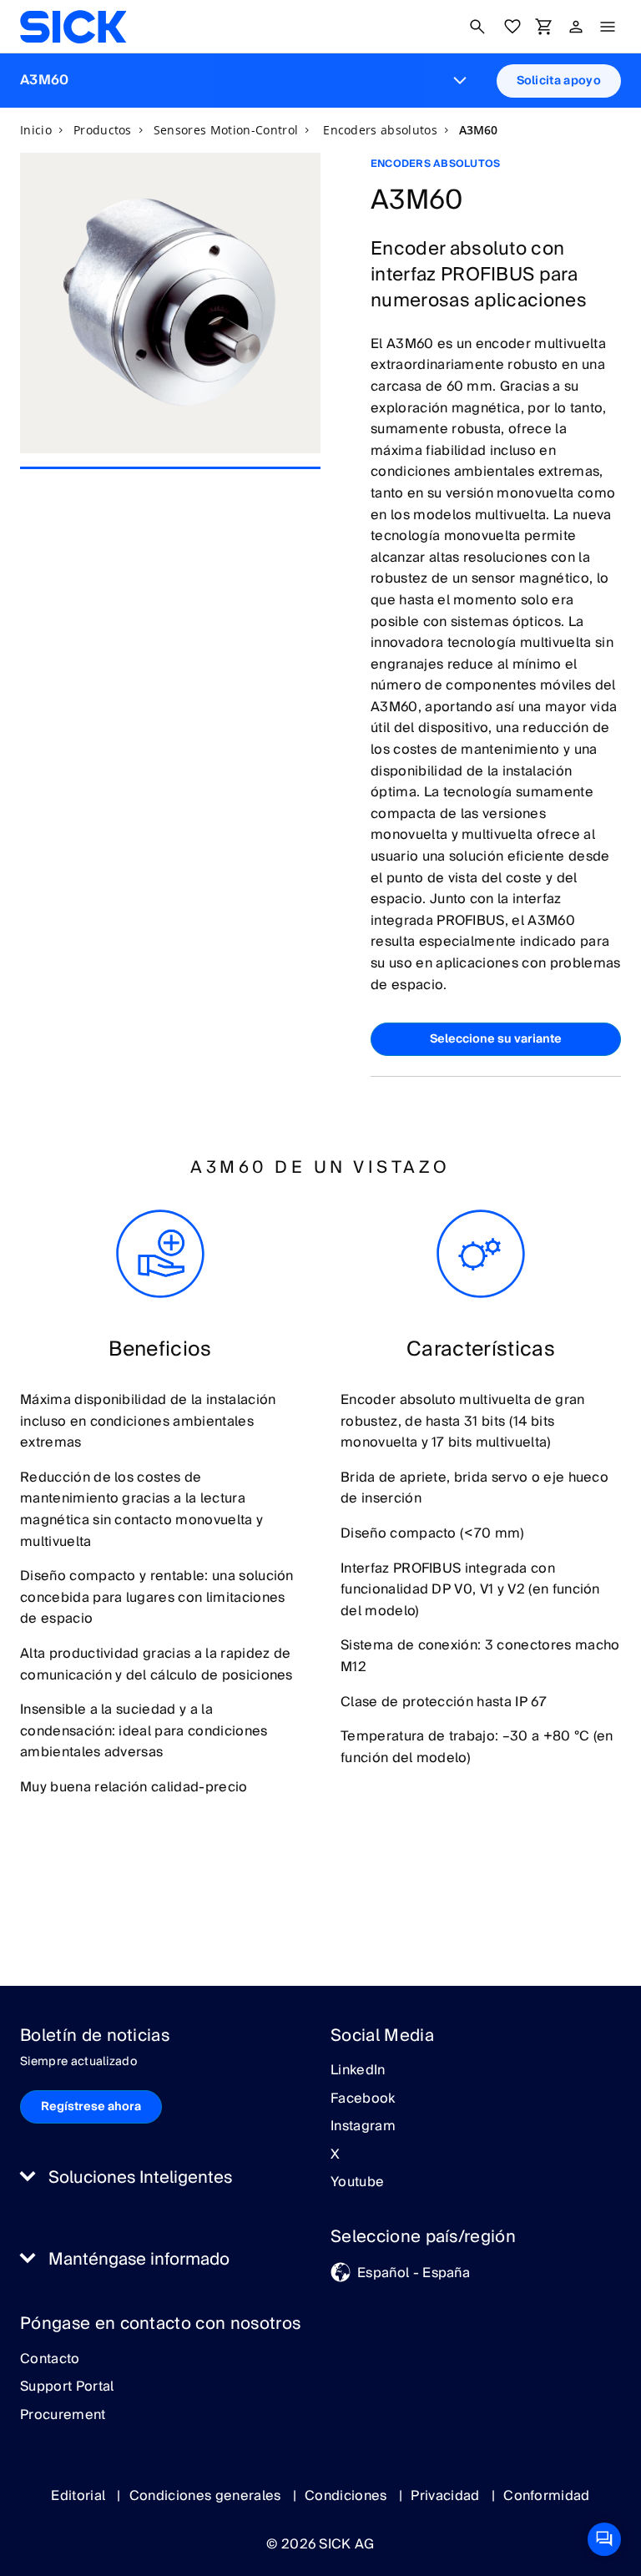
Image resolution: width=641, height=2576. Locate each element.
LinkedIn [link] (358, 2071)
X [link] (335, 2155)
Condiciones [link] (348, 2496)
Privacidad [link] (447, 2496)
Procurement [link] (63, 2416)
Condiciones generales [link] (207, 2496)
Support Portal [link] (67, 2387)
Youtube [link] (357, 2183)
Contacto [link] (50, 2360)
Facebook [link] (363, 2099)
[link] (73, 27)
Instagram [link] (363, 2127)
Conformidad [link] (547, 2496)
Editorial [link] (80, 2496)
